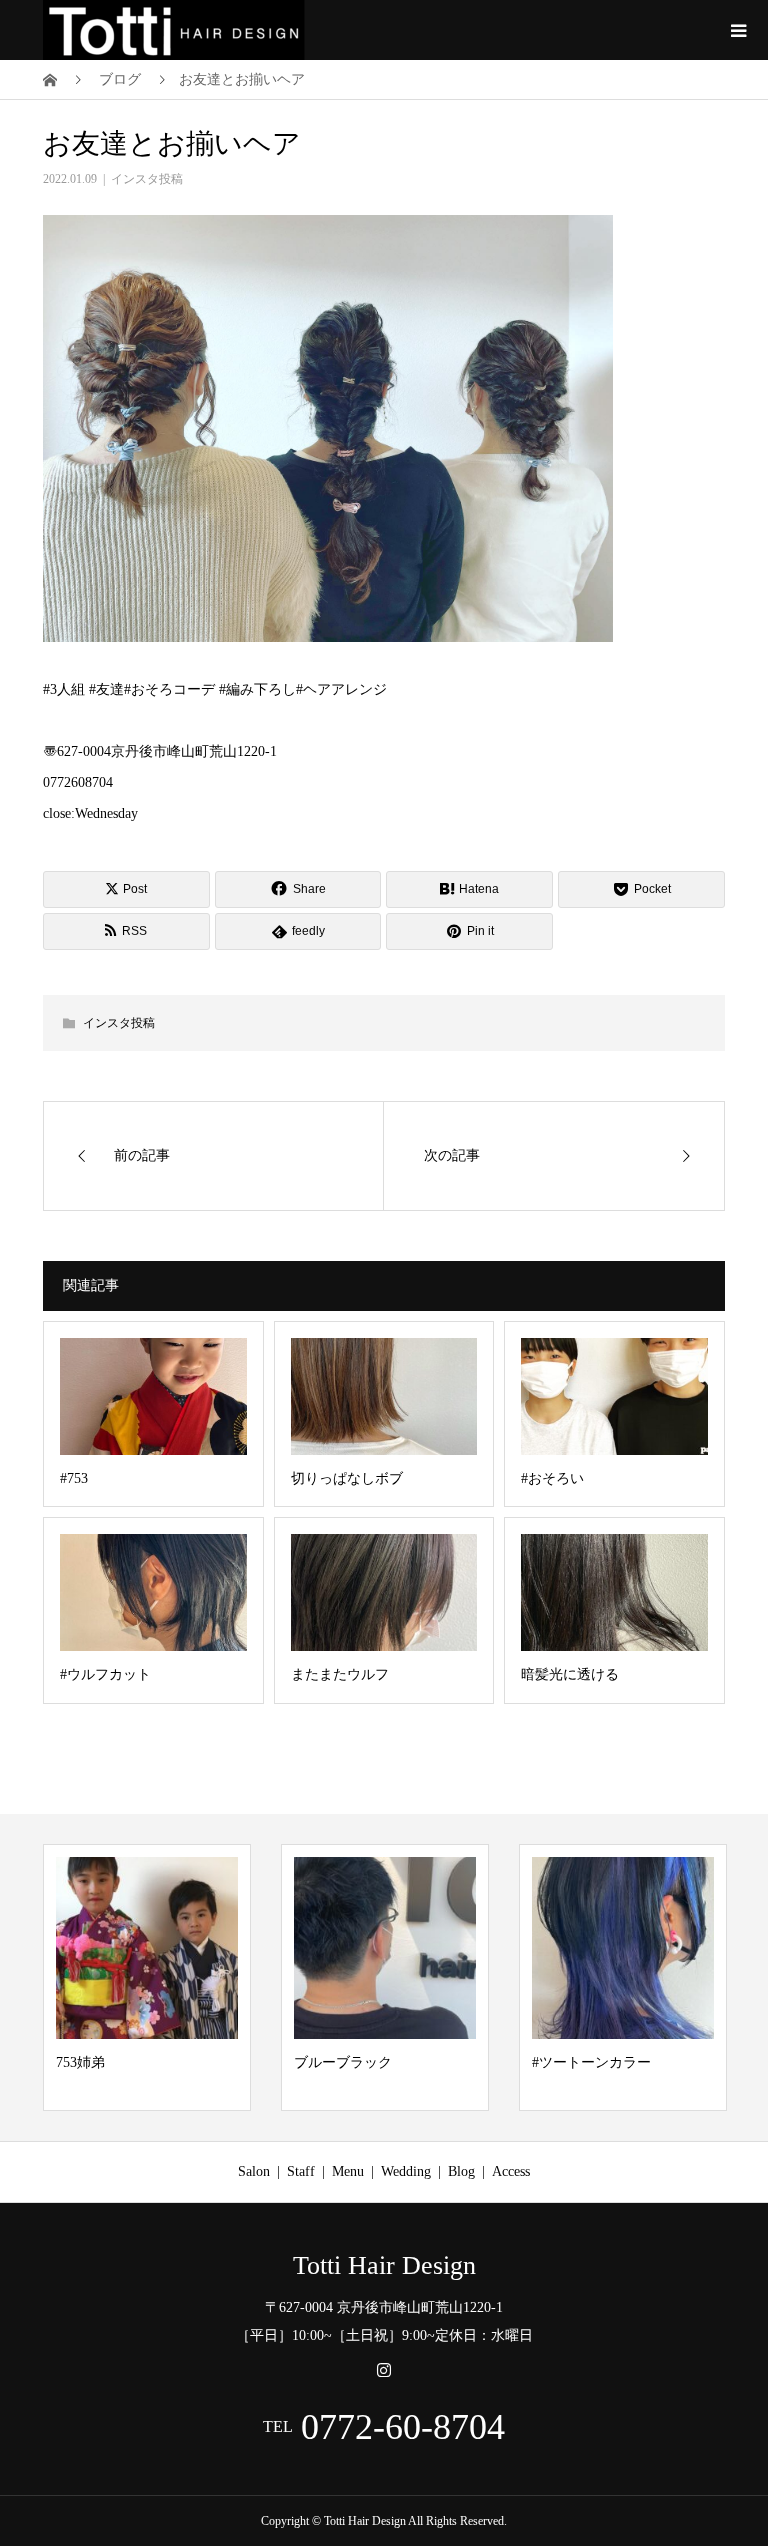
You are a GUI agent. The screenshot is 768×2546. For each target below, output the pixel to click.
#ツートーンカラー (591, 2062)
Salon (254, 2171)
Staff (301, 2171)
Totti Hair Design (384, 2266)
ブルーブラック (343, 2062)
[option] (147, 1978)
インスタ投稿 (147, 179)
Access (511, 2171)
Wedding (406, 2171)
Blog (461, 2171)
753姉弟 (80, 2062)
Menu (348, 2171)
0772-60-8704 (403, 2427)
